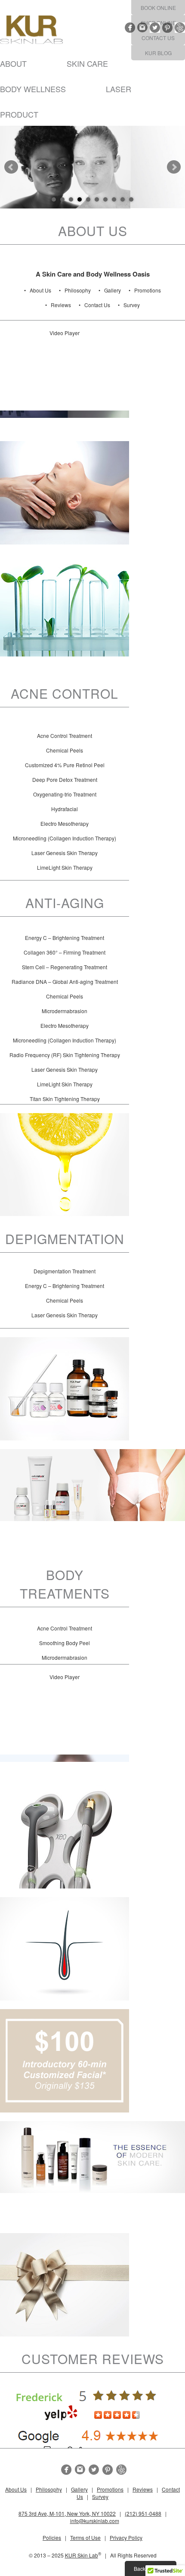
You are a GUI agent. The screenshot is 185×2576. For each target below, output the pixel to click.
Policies (52, 2537)
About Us (40, 290)
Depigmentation (65, 1239)
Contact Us (158, 38)
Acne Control (65, 693)
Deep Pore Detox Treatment (65, 779)
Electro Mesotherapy (65, 823)
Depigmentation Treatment (65, 1271)
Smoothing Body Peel (65, 1643)
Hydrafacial (65, 809)
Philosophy (78, 290)
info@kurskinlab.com (95, 2521)
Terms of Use (85, 2537)
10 (131, 199)
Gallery (113, 290)
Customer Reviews (93, 2359)
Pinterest (167, 28)
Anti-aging (65, 903)
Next (174, 167)
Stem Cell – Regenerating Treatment (65, 967)
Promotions (148, 290)
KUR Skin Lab (82, 2555)
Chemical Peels (65, 750)
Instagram (142, 28)
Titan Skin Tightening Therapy (65, 1099)
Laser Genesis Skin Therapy (65, 853)
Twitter (155, 28)
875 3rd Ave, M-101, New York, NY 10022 (67, 2513)
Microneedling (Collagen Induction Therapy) (65, 838)
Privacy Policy (126, 2537)
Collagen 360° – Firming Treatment (65, 952)
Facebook (130, 28)
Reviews (61, 305)
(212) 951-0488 (143, 2513)
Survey (132, 305)
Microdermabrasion (65, 1011)
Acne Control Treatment (65, 736)
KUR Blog (158, 53)
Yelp (180, 28)
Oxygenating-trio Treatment (65, 794)
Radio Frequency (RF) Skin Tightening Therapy (65, 1055)
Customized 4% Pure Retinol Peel (65, 765)
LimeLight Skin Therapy (65, 867)
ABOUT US (93, 231)
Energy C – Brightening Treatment (65, 938)
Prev (11, 167)
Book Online (158, 8)
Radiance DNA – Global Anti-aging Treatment (65, 982)
